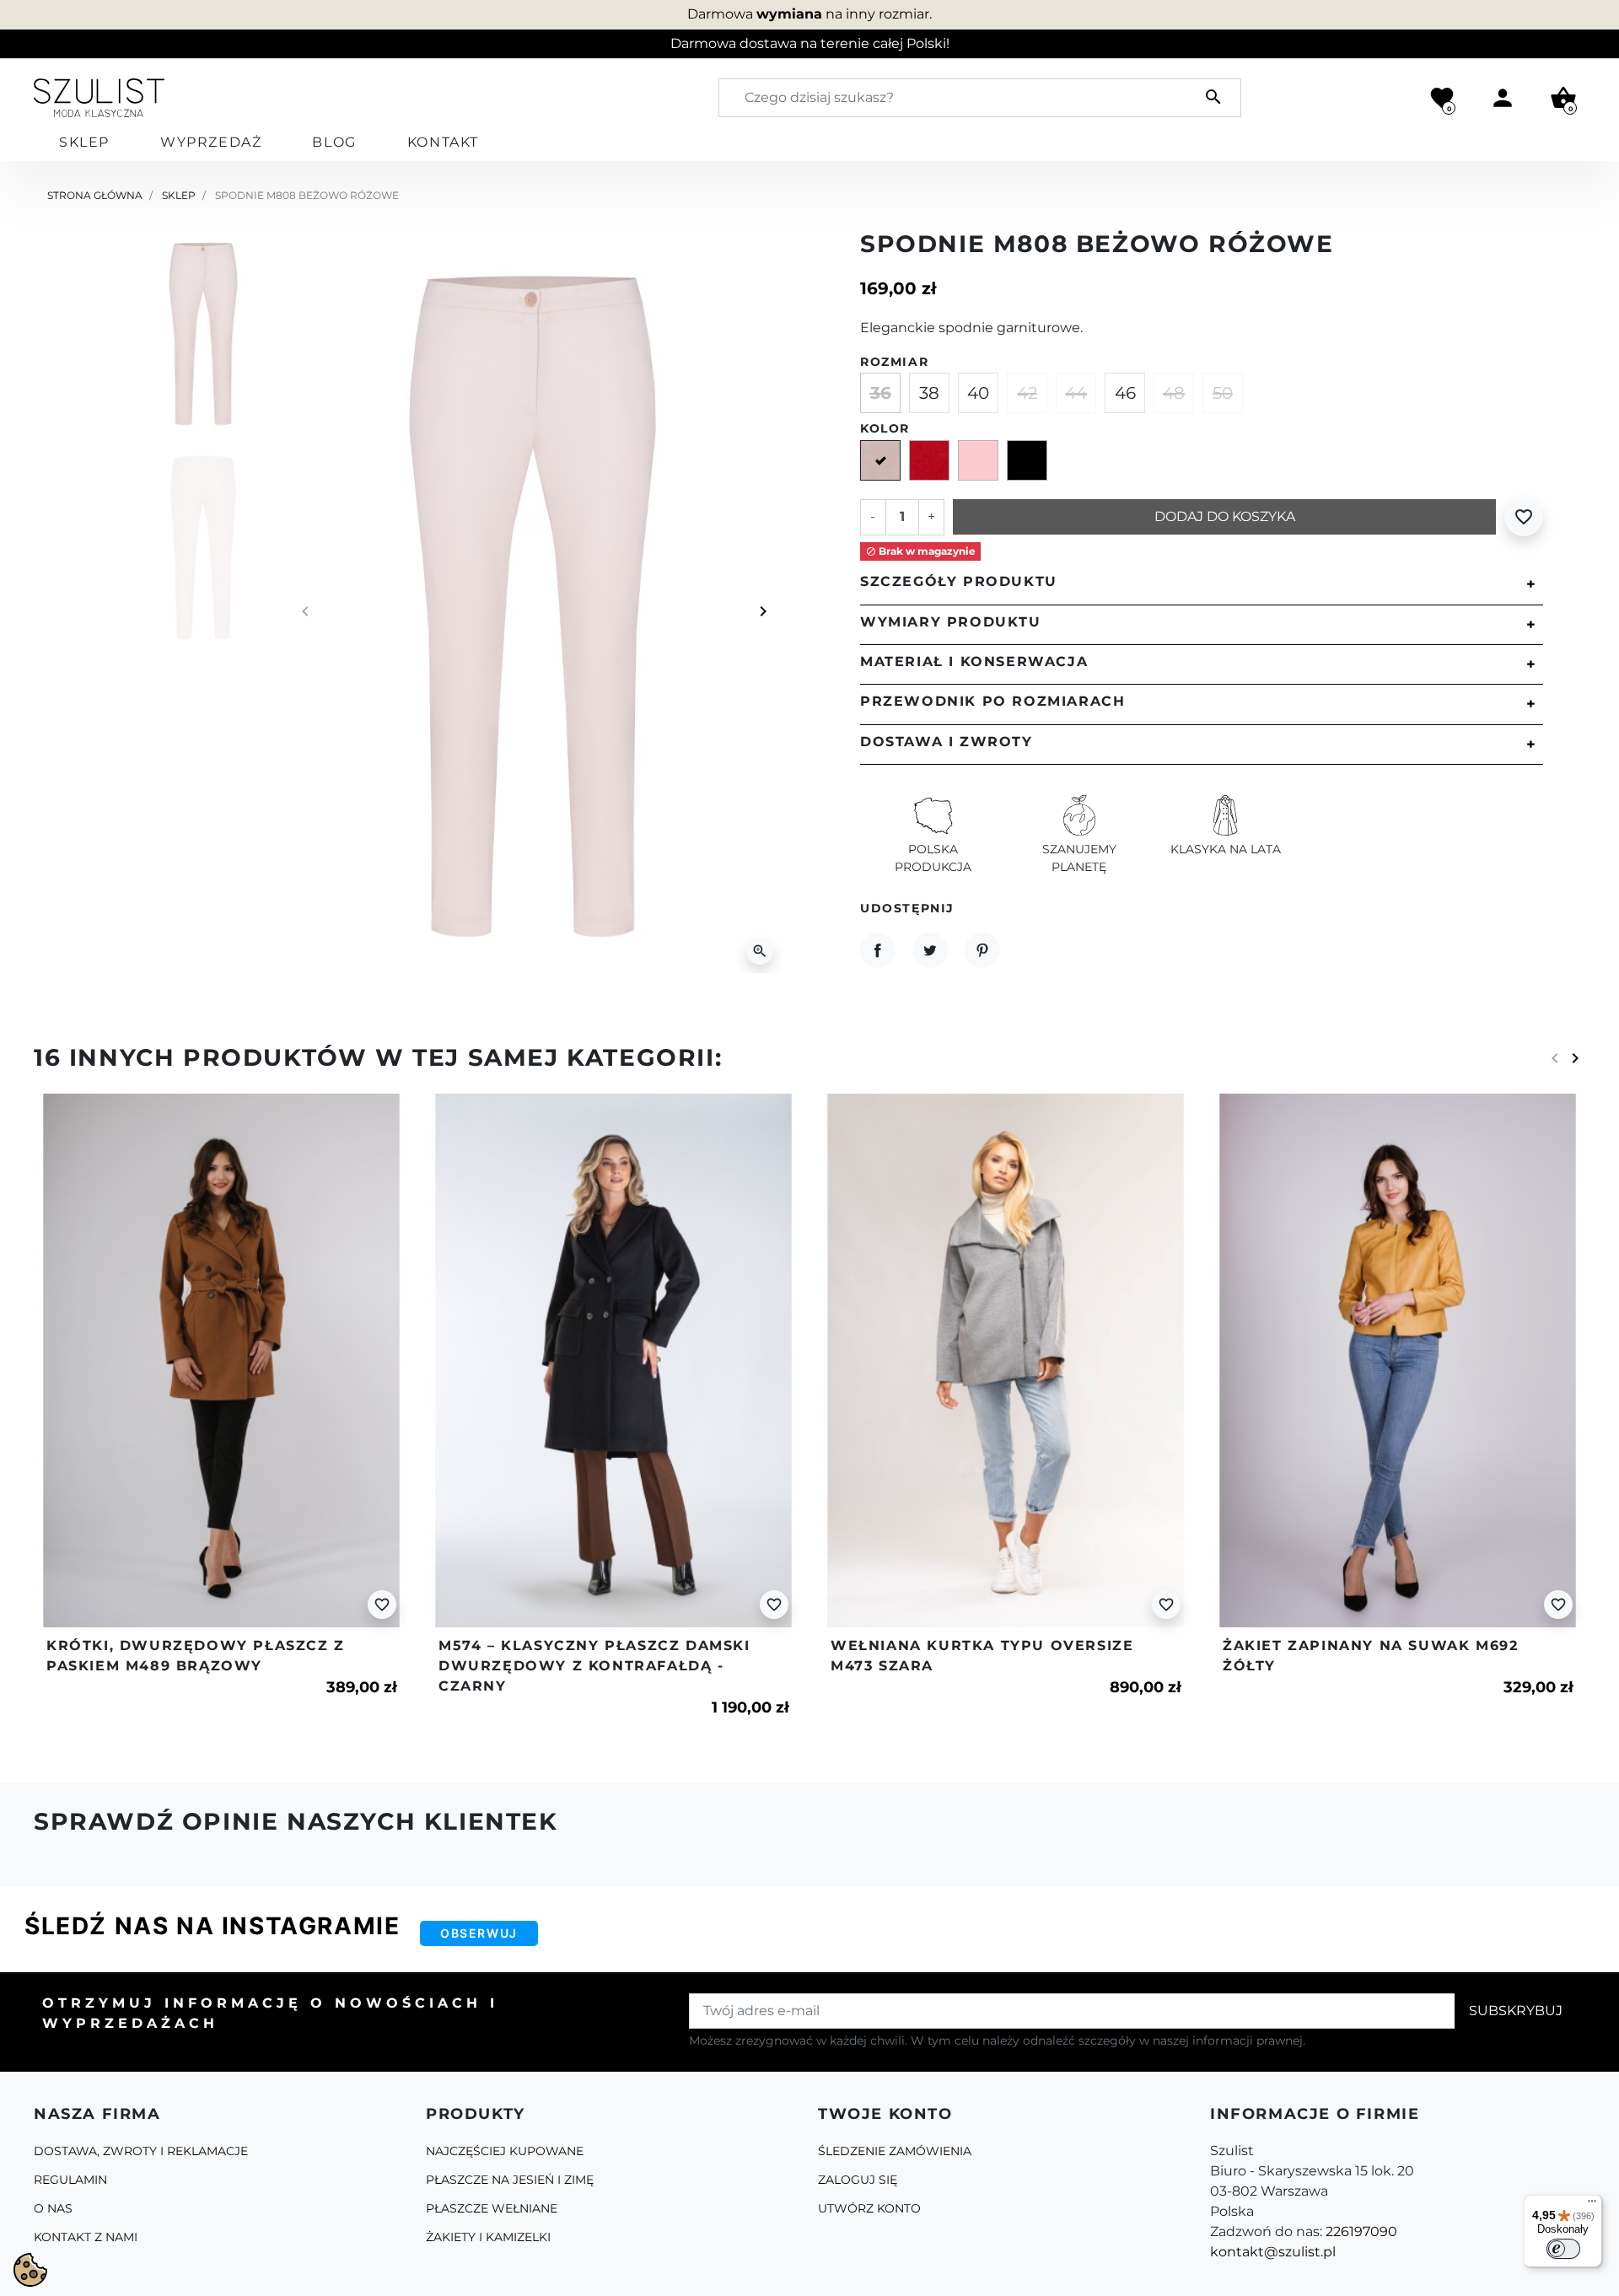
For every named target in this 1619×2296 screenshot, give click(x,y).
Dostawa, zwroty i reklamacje (141, 2151)
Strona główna (95, 195)
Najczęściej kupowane (505, 2151)
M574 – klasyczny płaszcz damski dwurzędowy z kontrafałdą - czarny (594, 1666)
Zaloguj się (858, 2180)
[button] (1563, 98)
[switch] (1563, 2249)
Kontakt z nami (86, 2237)
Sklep (179, 195)
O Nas (53, 2208)
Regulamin (70, 2180)
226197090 (1361, 2231)
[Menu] (1592, 2205)
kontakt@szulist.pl (1273, 2252)
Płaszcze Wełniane (492, 2208)
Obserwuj (479, 1933)
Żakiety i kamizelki (488, 2237)
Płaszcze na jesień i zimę (510, 2180)
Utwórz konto (869, 2208)
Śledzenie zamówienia (895, 2151)
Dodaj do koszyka (1225, 516)
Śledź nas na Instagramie (212, 1926)
